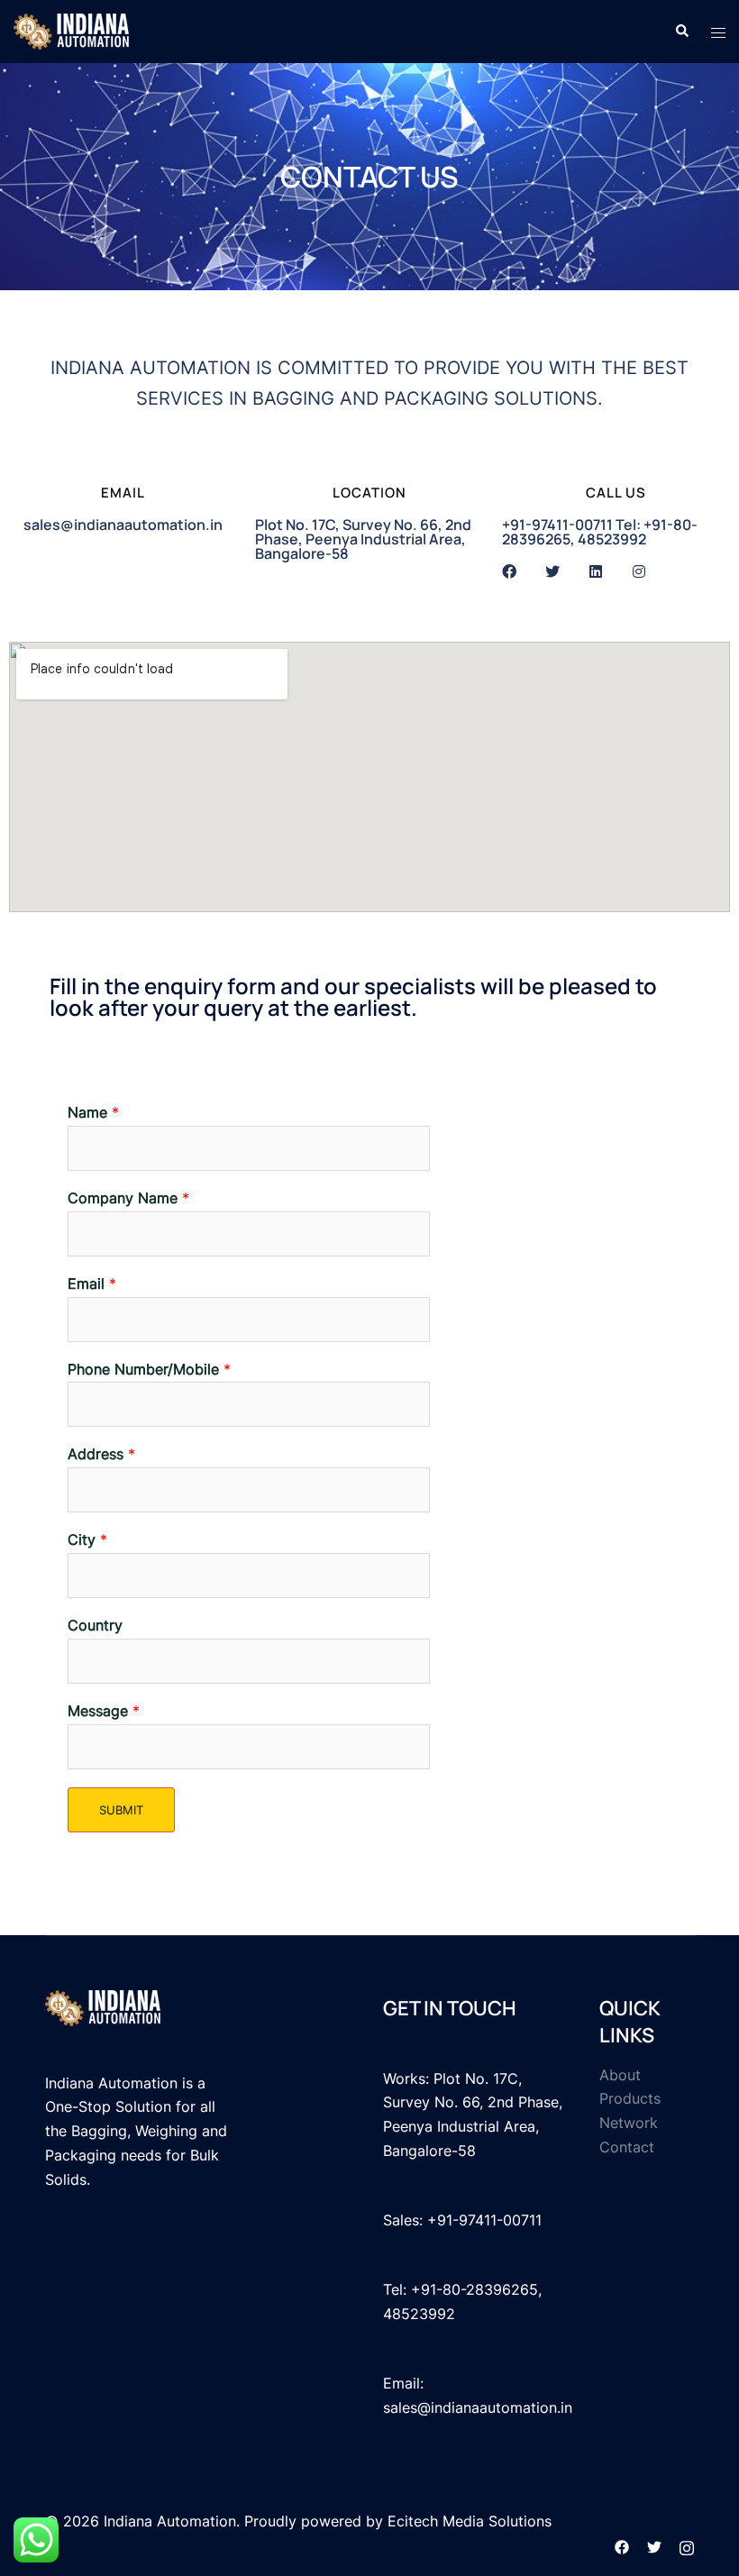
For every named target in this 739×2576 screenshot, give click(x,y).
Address (101, 1454)
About (620, 2075)
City (87, 1539)
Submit (121, 1810)
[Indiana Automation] (71, 30)
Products (630, 2098)
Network (629, 2123)
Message (104, 1711)
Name (93, 1112)
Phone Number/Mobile (149, 1369)
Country (95, 1625)
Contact (627, 2147)
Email (92, 1283)
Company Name (128, 1198)
